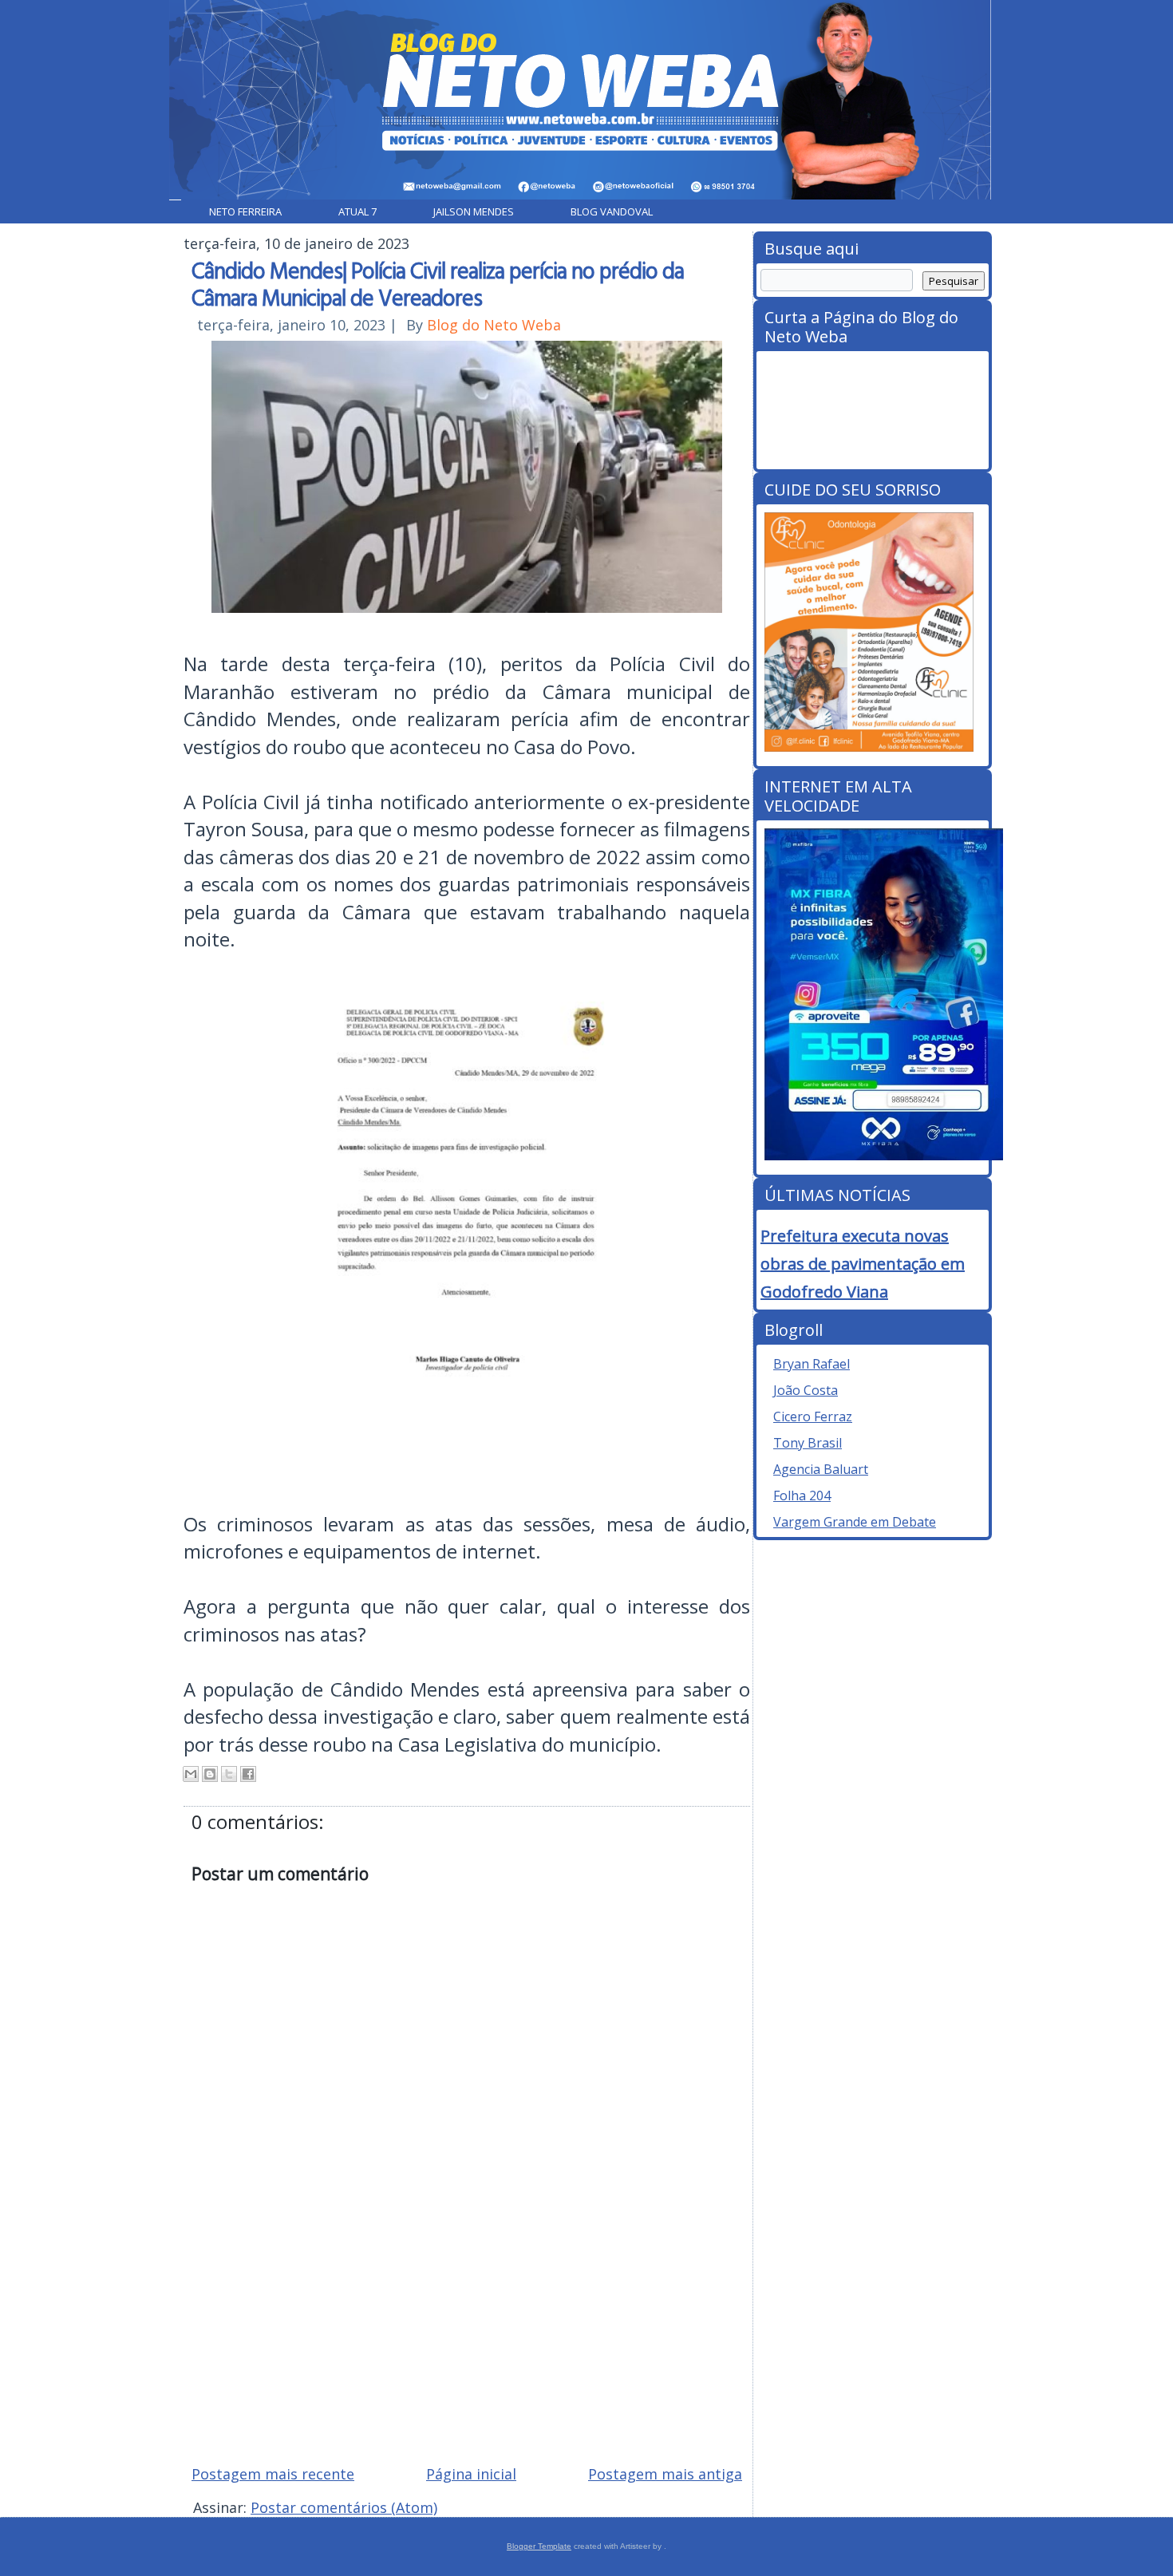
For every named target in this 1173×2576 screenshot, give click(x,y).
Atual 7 (357, 211)
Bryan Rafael (812, 1364)
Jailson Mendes (474, 211)
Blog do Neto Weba (494, 325)
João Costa (806, 1390)
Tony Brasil (808, 1443)
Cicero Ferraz (813, 1416)
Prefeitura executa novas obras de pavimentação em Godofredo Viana (863, 1264)
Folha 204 (802, 1495)
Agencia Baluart (821, 1469)
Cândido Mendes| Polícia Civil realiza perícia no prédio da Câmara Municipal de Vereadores (438, 283)
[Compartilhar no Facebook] (248, 1774)
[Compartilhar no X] (229, 1774)
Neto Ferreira (245, 211)
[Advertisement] (467, 2338)
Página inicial (471, 2474)
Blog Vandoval (612, 211)
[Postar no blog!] (210, 1774)
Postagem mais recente (273, 2474)
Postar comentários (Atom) (344, 2507)
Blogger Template (539, 2546)
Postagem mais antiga (665, 2474)
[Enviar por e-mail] (191, 1774)
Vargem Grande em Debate (855, 1522)
